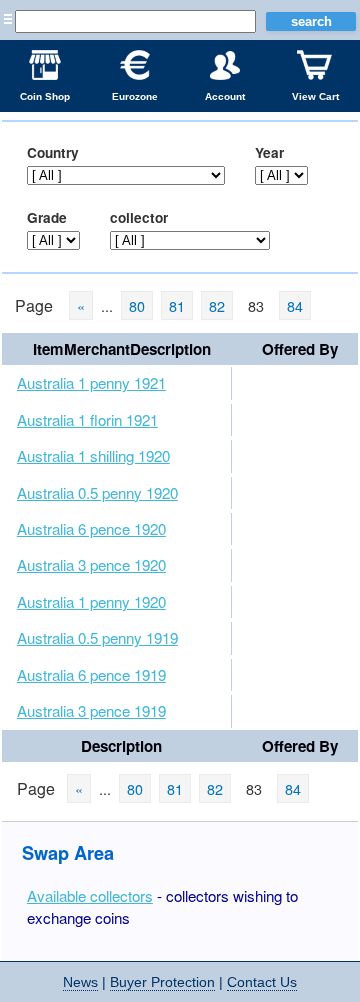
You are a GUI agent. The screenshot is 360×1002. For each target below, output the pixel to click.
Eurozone (135, 96)
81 (177, 305)
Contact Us (262, 982)
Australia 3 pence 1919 (91, 710)
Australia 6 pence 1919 (91, 674)
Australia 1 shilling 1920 (93, 455)
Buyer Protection (162, 982)
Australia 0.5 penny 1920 (97, 492)
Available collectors (90, 895)
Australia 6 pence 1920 (91, 528)
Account (225, 96)
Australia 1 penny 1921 (91, 382)
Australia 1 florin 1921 (87, 419)
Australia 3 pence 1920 (91, 564)
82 (217, 305)
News (80, 982)
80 (137, 305)
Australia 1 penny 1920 (91, 601)
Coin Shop (45, 96)
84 (295, 305)
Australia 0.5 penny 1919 (97, 637)
